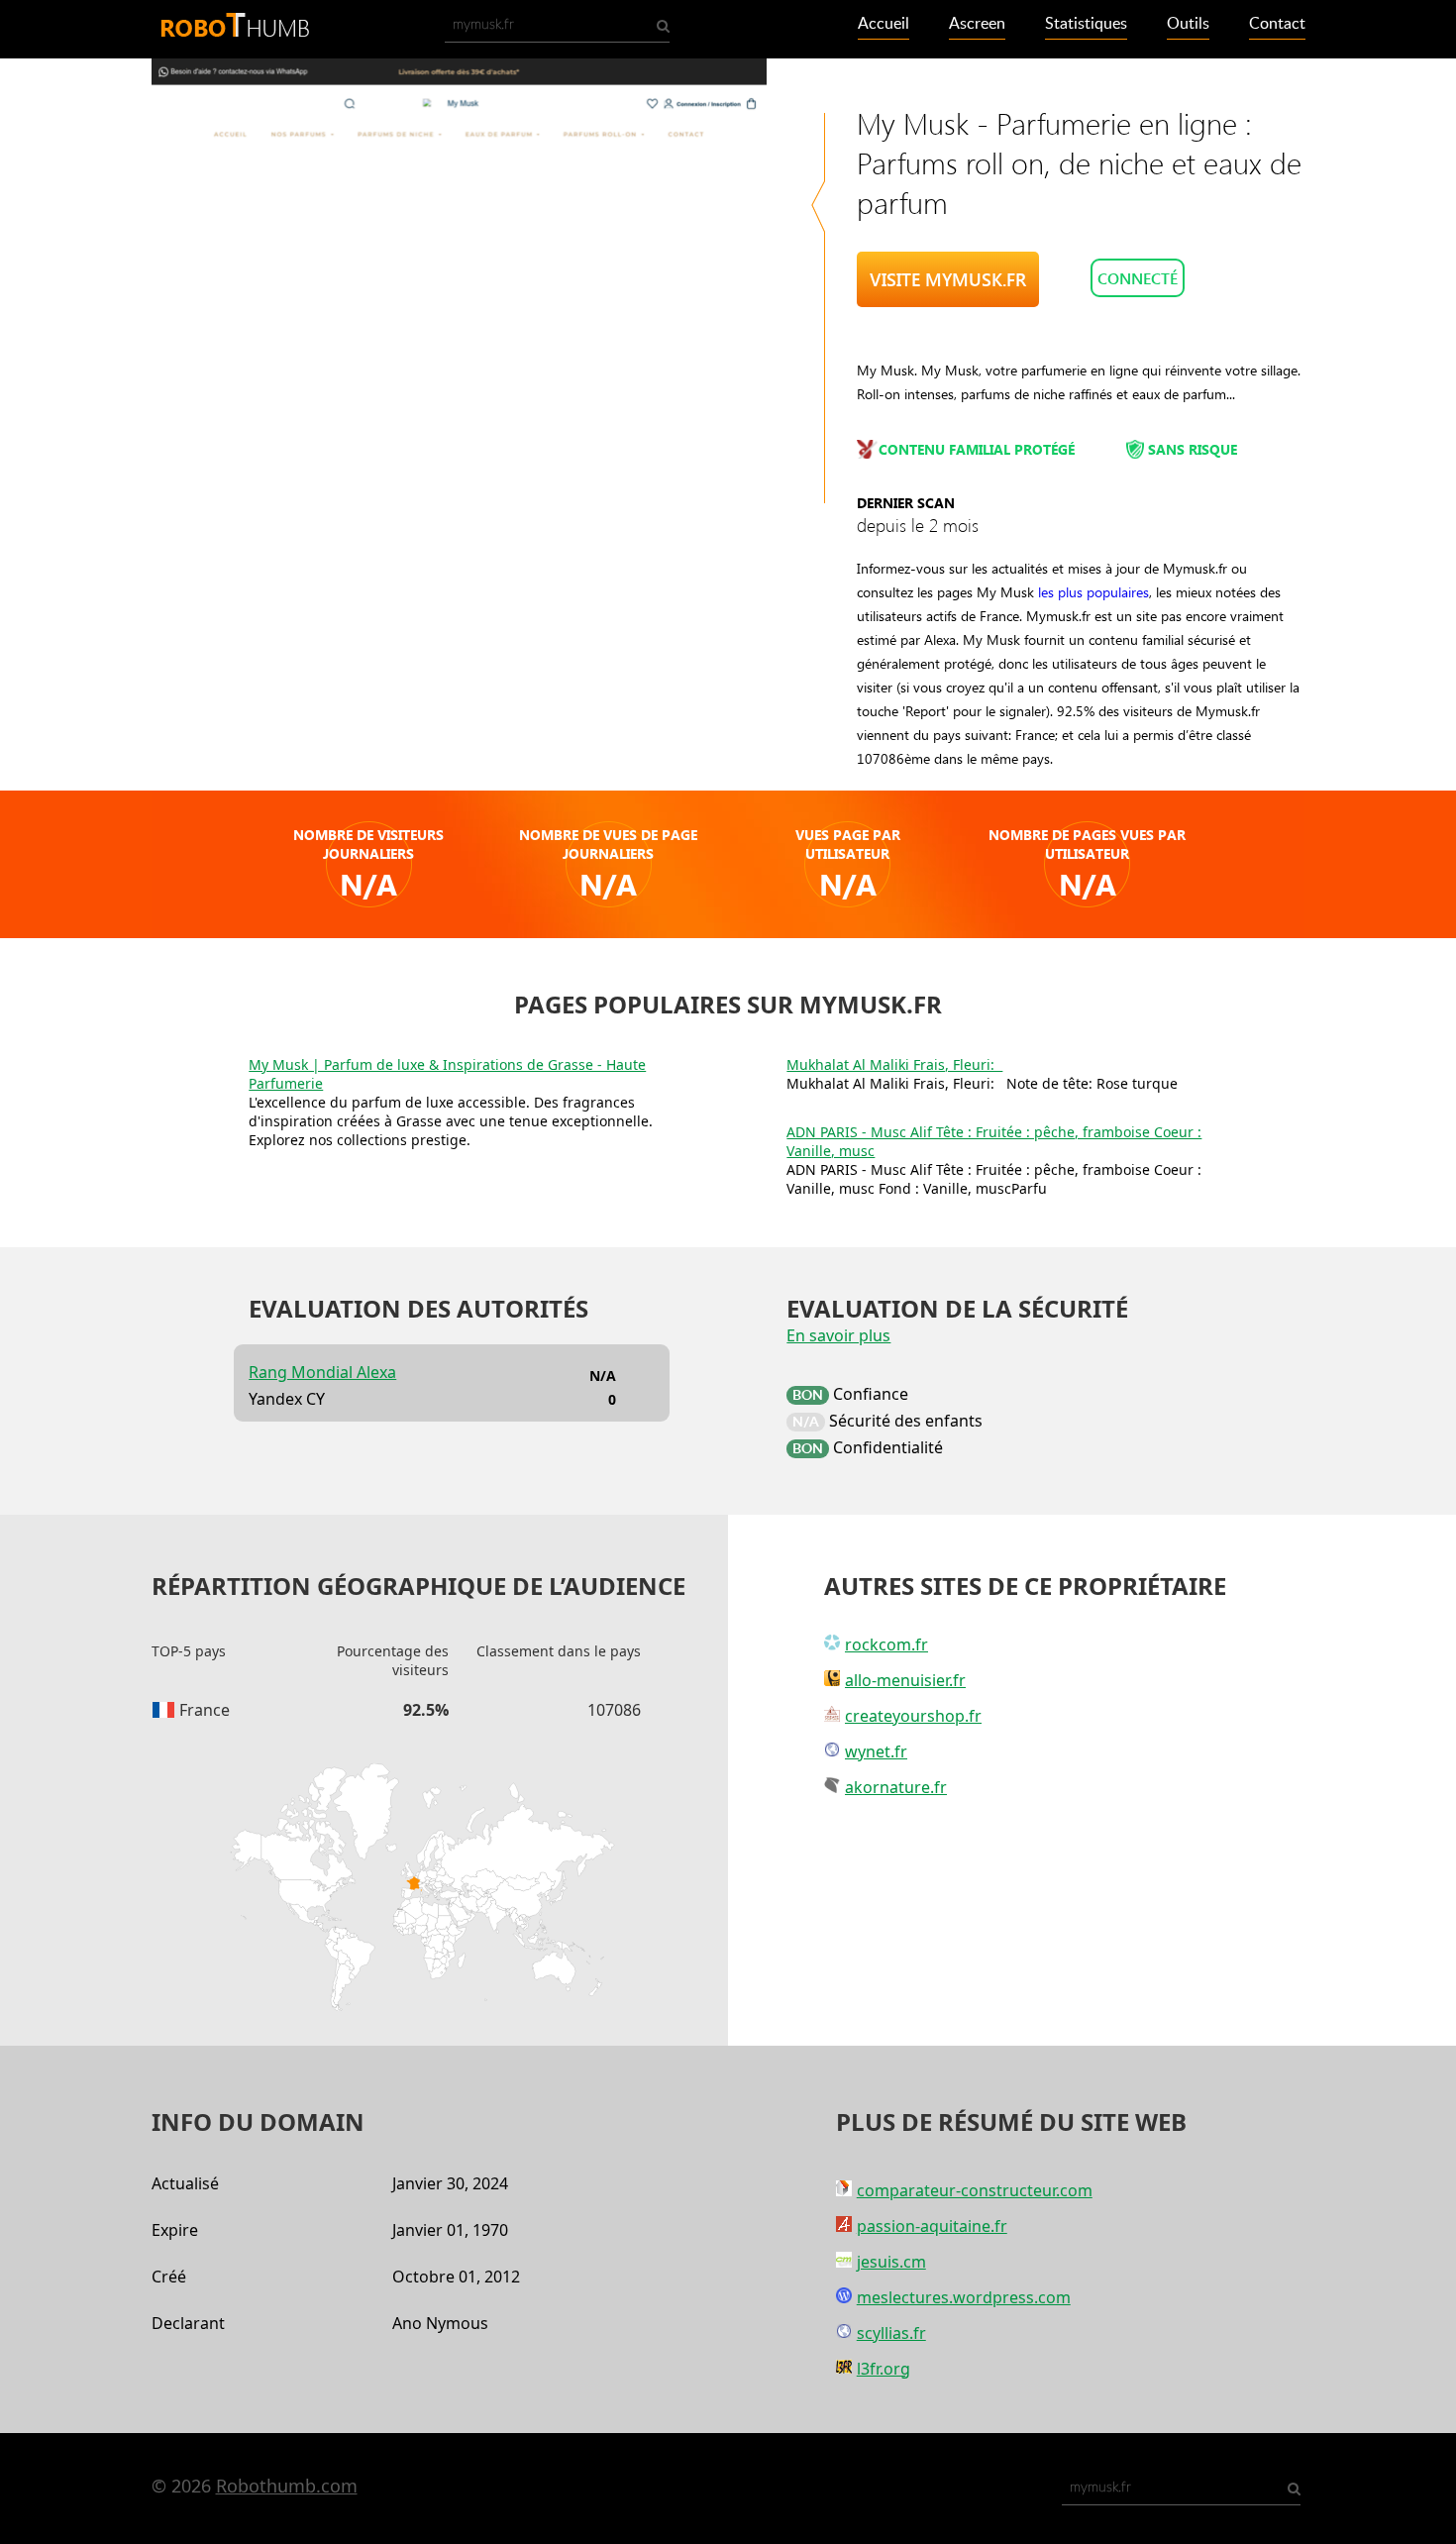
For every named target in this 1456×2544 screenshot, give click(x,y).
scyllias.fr (891, 2333)
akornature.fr (896, 1787)
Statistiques (1086, 24)
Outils (1188, 24)
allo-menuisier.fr (905, 1680)
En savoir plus (838, 1335)
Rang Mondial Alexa (322, 1372)
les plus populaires (1093, 592)
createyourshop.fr (913, 1716)
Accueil (884, 24)
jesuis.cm (891, 2262)
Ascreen (977, 24)
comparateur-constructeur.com (975, 2190)
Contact (1277, 24)
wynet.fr (876, 1751)
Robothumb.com (287, 2486)
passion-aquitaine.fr (932, 2226)
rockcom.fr (886, 1644)
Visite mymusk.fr (948, 279)
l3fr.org (884, 2369)
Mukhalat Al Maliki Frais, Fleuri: (894, 1064)
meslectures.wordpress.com (964, 2297)
